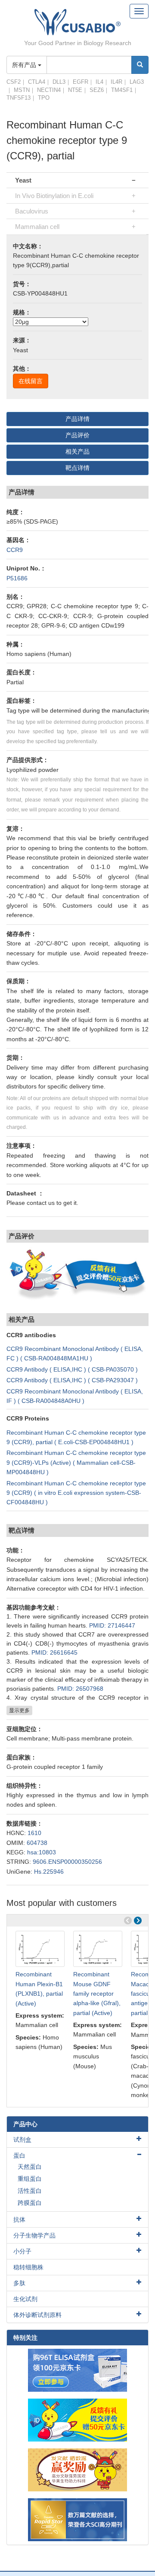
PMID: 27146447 (112, 1625)
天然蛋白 (30, 2167)
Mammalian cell (37, 227)
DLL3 (59, 82)
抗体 (19, 2219)
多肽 (19, 2283)
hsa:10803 (42, 1852)
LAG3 (137, 82)
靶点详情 (77, 468)
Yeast (23, 180)
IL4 (99, 82)
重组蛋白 (30, 2179)
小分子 (22, 2251)
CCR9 (15, 550)
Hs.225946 (49, 1872)
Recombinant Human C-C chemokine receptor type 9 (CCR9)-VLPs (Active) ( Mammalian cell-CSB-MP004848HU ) (76, 1462)
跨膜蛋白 (30, 2203)
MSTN (22, 90)
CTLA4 (37, 82)
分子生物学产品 (34, 2235)
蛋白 (19, 2155)
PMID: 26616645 (54, 1652)
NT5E (75, 90)
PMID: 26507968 (80, 1689)
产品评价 (77, 435)
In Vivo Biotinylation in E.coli (54, 196)
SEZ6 (97, 90)
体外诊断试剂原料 (37, 2315)
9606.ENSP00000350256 (67, 1862)
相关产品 (77, 451)
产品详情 (77, 419)
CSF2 (14, 82)
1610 (34, 1833)
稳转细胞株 (28, 2267)
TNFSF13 (19, 98)
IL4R (116, 82)
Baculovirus (32, 211)
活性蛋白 (30, 2191)
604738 (37, 1843)
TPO (44, 98)
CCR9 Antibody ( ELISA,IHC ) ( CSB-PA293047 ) (72, 1380)
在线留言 (31, 381)
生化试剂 (25, 2299)
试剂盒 (22, 2140)
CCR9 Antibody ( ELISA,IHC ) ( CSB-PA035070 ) (72, 1369)
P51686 (17, 578)
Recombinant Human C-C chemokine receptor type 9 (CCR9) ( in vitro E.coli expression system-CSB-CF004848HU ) (76, 1493)
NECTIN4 (49, 90)
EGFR (81, 82)
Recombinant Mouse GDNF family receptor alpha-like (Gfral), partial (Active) (97, 1994)
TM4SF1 (122, 90)
